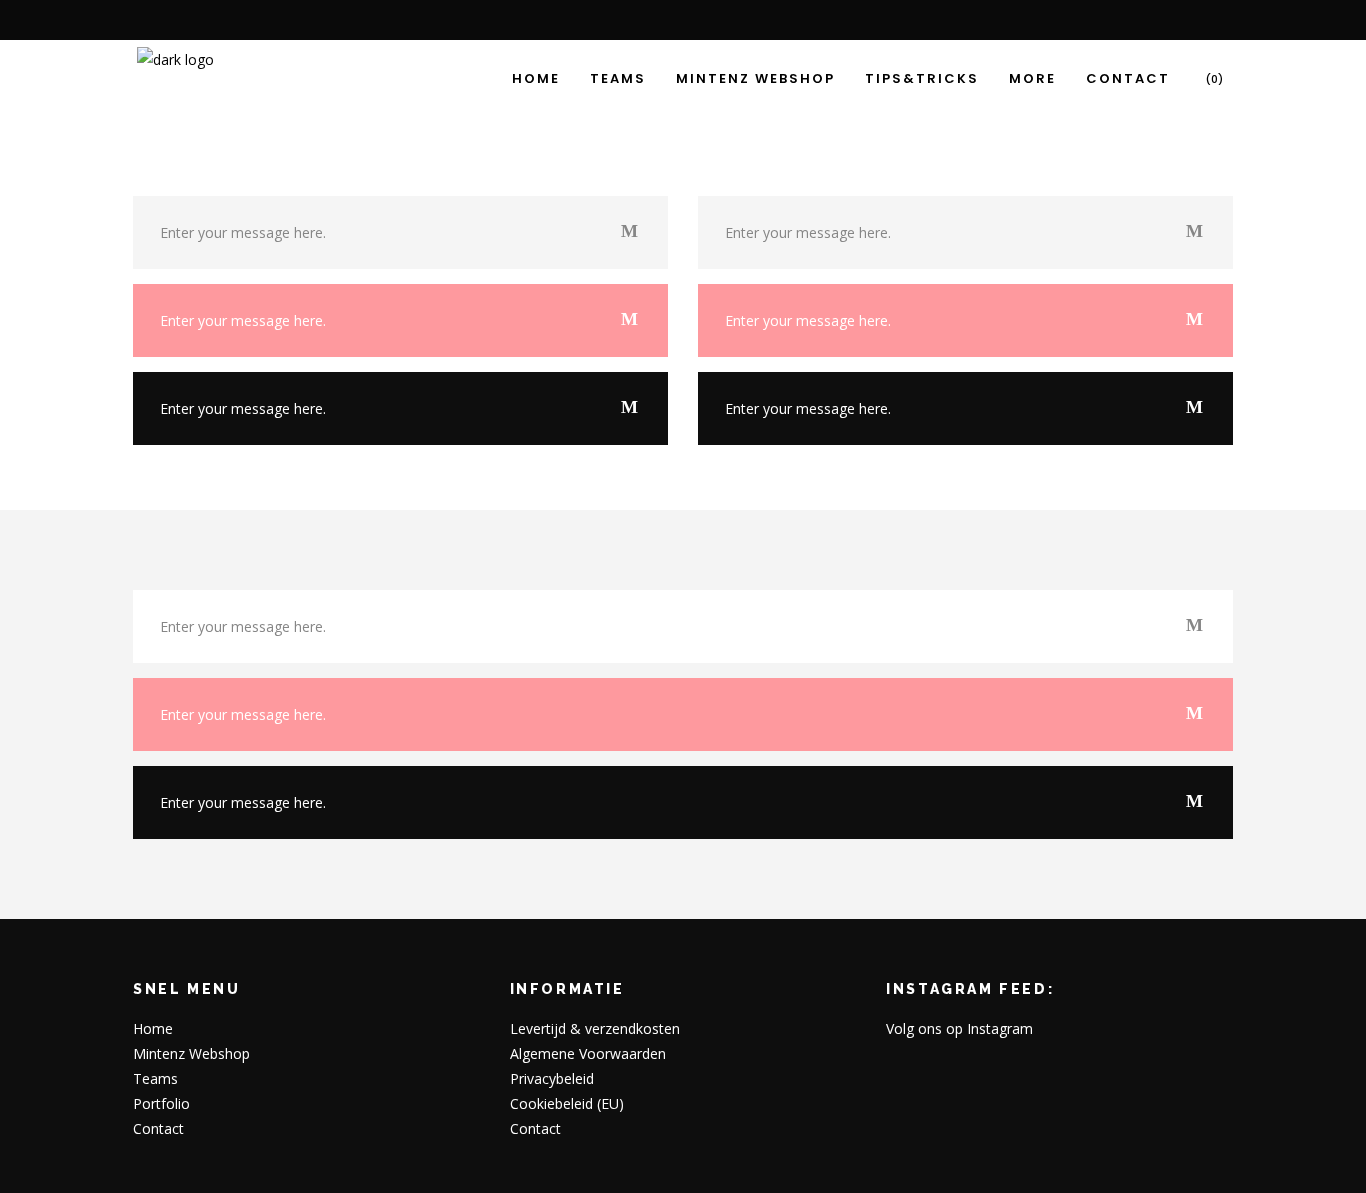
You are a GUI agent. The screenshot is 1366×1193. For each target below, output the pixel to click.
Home (153, 1028)
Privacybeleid (552, 1078)
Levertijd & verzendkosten (595, 1028)
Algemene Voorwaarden (588, 1053)
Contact (158, 1128)
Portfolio (161, 1103)
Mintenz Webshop (191, 1053)
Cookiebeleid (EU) (567, 1103)
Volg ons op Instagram (959, 1028)
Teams (155, 1078)
